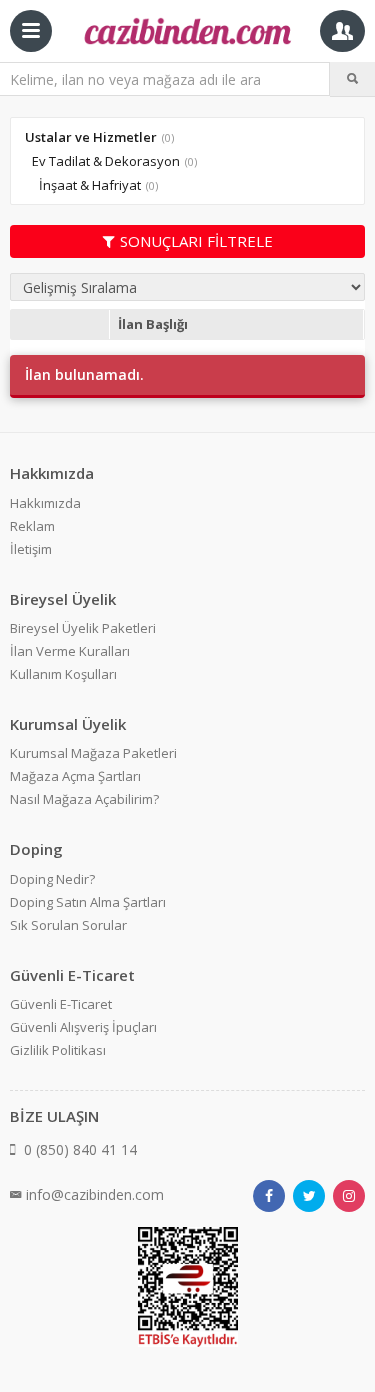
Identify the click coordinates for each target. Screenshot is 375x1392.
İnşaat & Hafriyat (90, 185)
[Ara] (352, 79)
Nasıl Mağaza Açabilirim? (84, 799)
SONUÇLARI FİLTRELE (196, 241)
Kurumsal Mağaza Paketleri (93, 753)
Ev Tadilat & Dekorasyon (106, 161)
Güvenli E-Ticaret (61, 1004)
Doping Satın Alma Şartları (88, 902)
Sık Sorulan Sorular (68, 925)
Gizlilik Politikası (58, 1050)
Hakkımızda (45, 503)
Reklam (32, 526)
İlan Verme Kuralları (70, 651)
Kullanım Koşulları (63, 674)
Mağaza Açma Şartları (75, 776)
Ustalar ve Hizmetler (91, 137)
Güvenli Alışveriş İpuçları (83, 1027)
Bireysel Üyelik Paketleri (83, 628)
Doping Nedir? (52, 879)
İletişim (31, 549)
